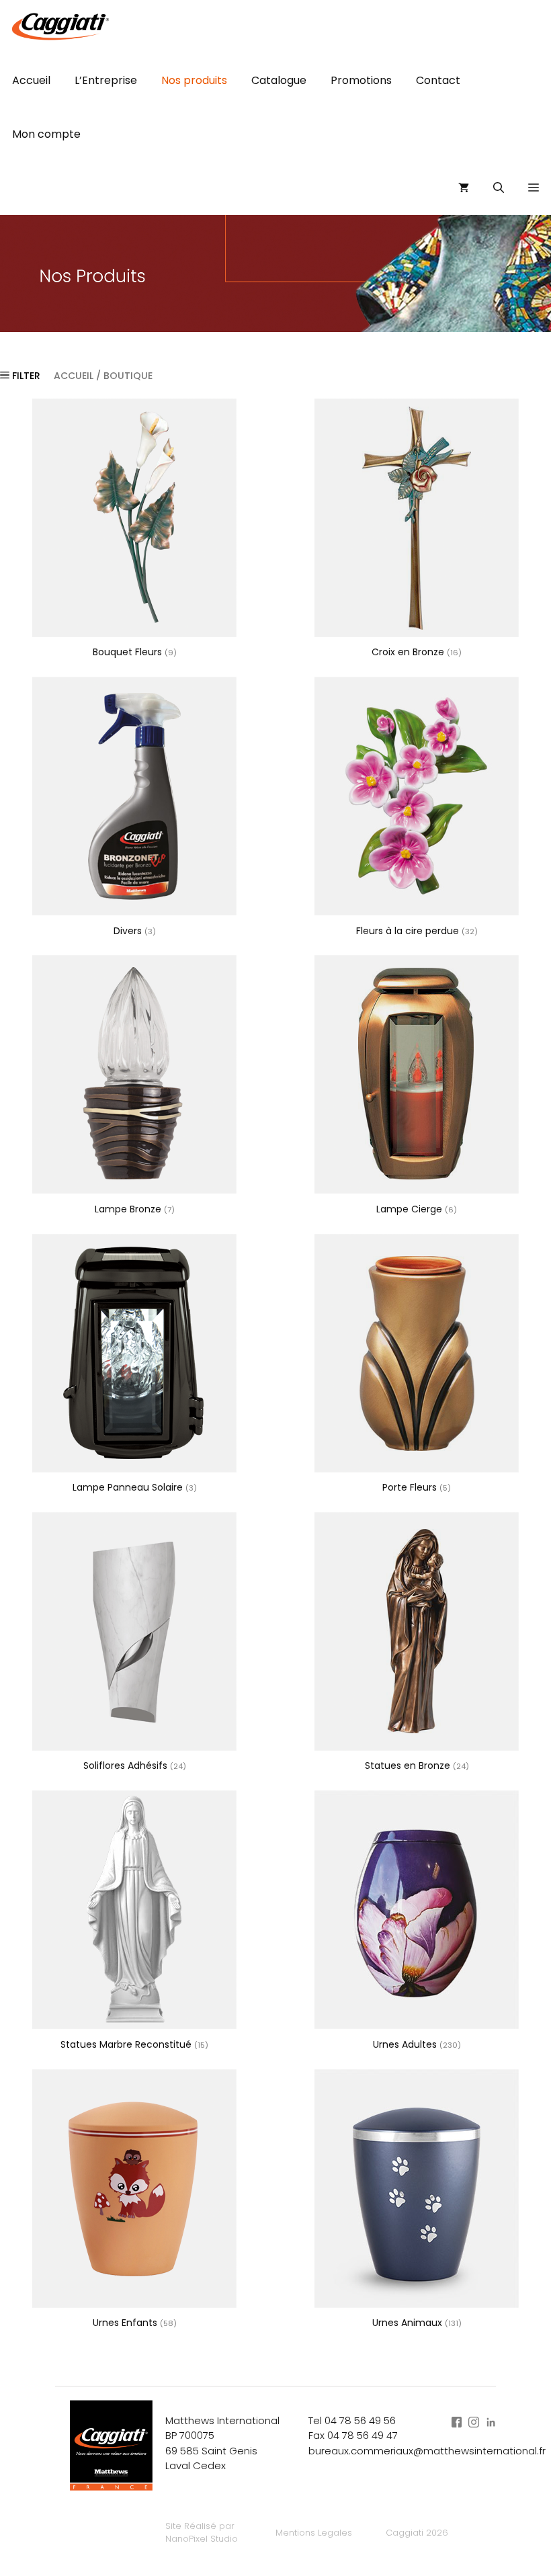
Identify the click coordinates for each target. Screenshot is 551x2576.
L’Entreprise (106, 80)
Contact (438, 80)
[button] (534, 188)
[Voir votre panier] (464, 188)
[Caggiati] (59, 27)
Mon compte (46, 134)
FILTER (25, 376)
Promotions (361, 80)
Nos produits (194, 80)
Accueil (31, 80)
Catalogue (279, 80)
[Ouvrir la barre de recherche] (499, 188)
